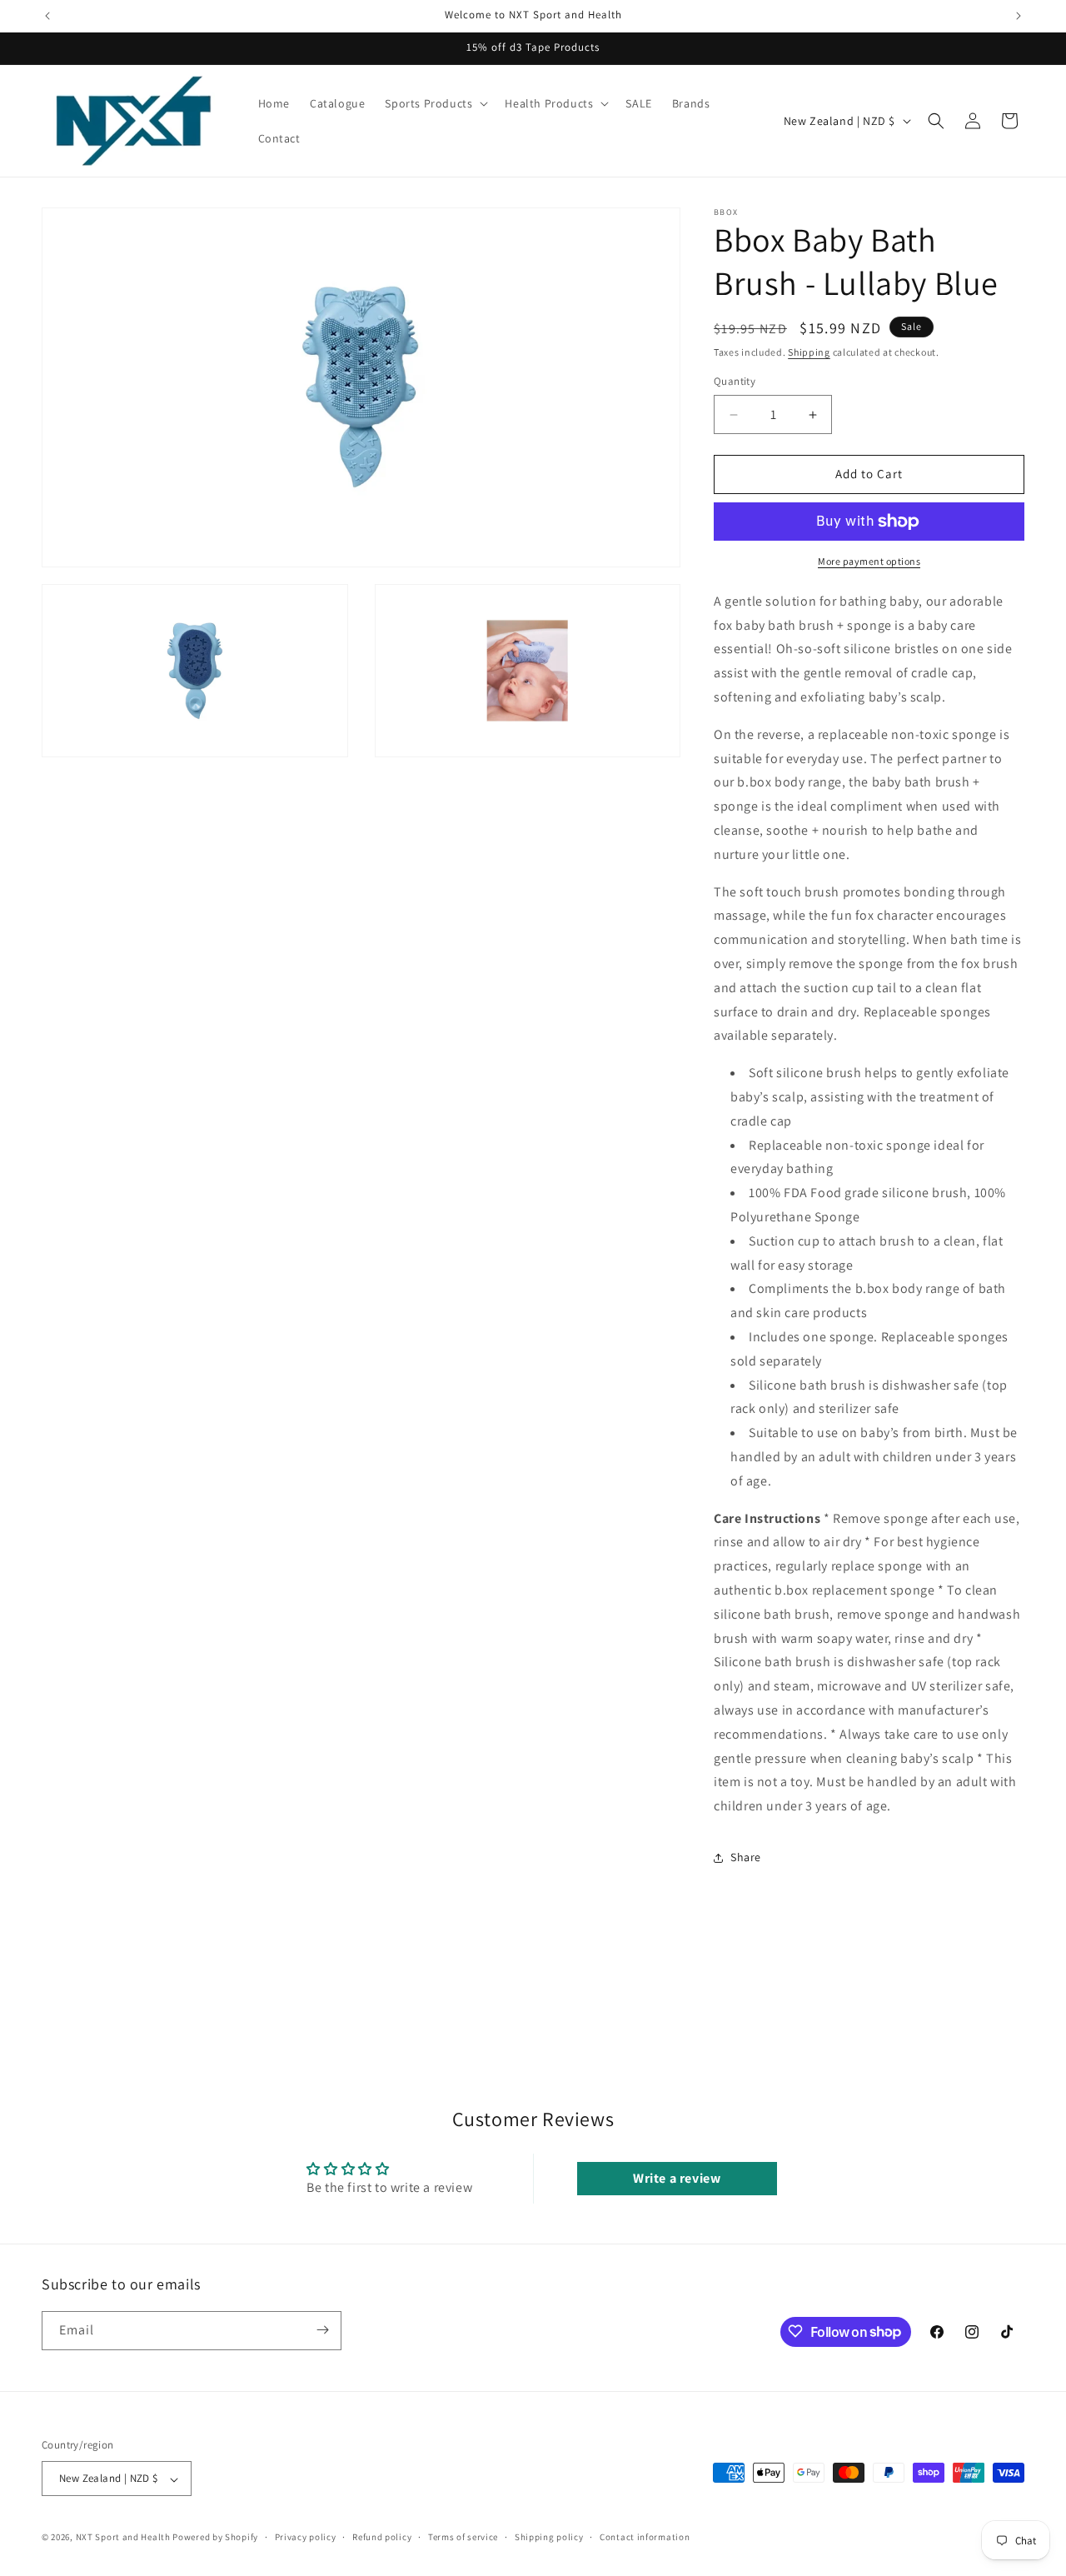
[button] (435, 103)
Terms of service (463, 2537)
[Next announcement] (1019, 16)
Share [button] (746, 1858)
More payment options (869, 561)
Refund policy (382, 2537)
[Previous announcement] (47, 16)
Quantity (735, 382)
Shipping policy (549, 2537)
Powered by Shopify (215, 2538)
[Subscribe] (322, 2330)
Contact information (645, 2537)
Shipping (809, 352)
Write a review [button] (677, 2178)
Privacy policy (306, 2537)
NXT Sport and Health (123, 2538)
